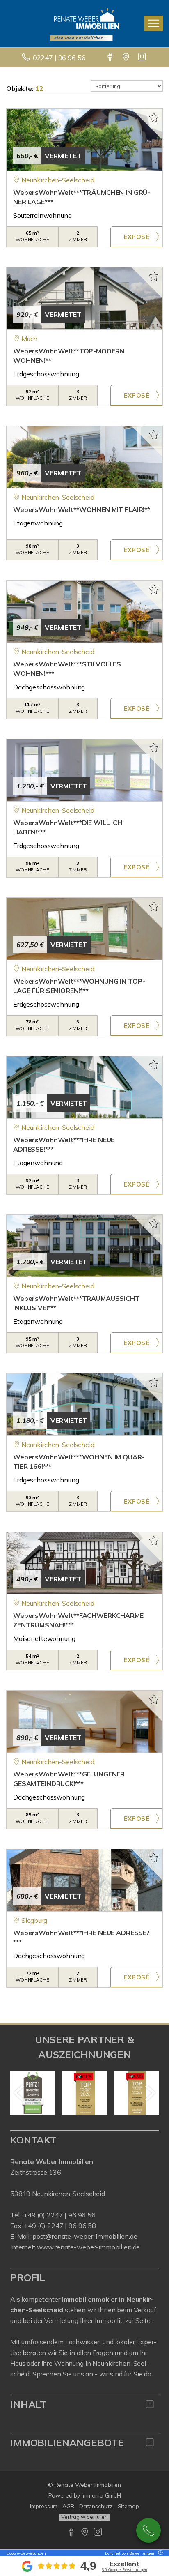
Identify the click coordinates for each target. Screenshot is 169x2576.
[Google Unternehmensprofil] (127, 58)
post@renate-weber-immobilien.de (85, 2236)
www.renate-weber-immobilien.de (89, 2247)
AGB (68, 2506)
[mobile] (154, 23)
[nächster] (150, 2093)
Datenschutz (96, 2506)
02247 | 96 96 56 (59, 58)
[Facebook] (111, 58)
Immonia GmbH (101, 2495)
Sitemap (128, 2506)
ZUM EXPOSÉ (136, 237)
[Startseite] (84, 23)
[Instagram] (143, 58)
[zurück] (19, 2093)
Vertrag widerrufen (84, 2517)
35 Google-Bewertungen (124, 2570)
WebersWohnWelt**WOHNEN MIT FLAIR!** (82, 509)
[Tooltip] (159, 2553)
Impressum (44, 2506)
